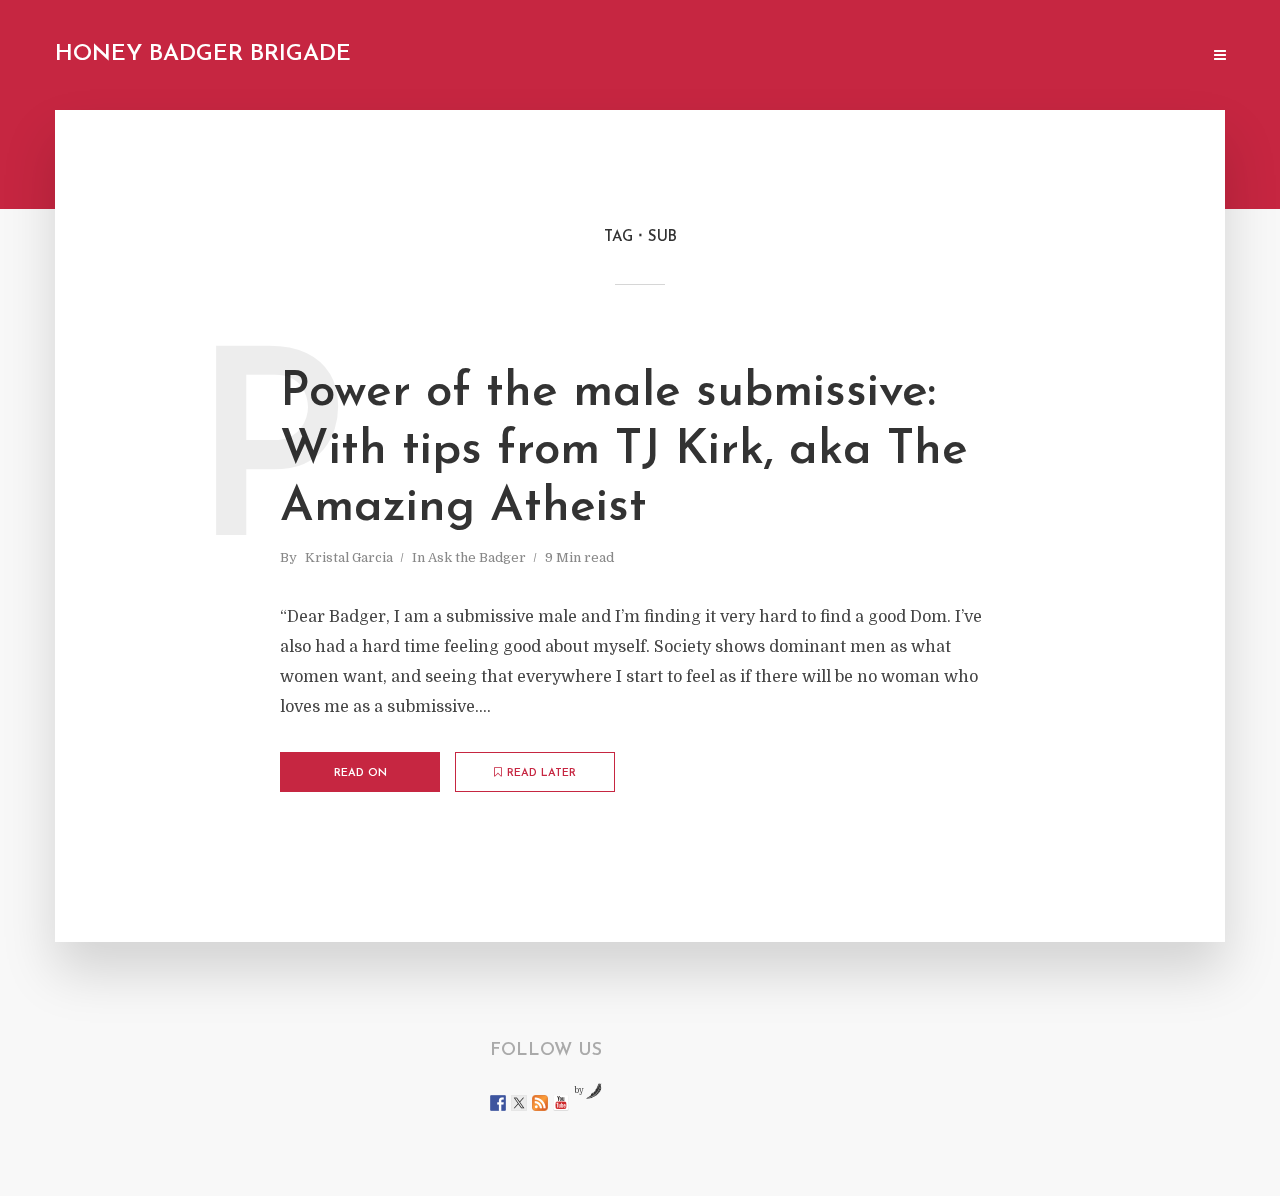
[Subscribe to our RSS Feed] (540, 1103)
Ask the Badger (477, 557)
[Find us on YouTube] (561, 1103)
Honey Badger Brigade (203, 54)
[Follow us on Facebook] (498, 1103)
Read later (541, 773)
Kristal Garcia (349, 557)
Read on (360, 773)
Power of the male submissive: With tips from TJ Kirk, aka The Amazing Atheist (624, 450)
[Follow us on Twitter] (519, 1103)
